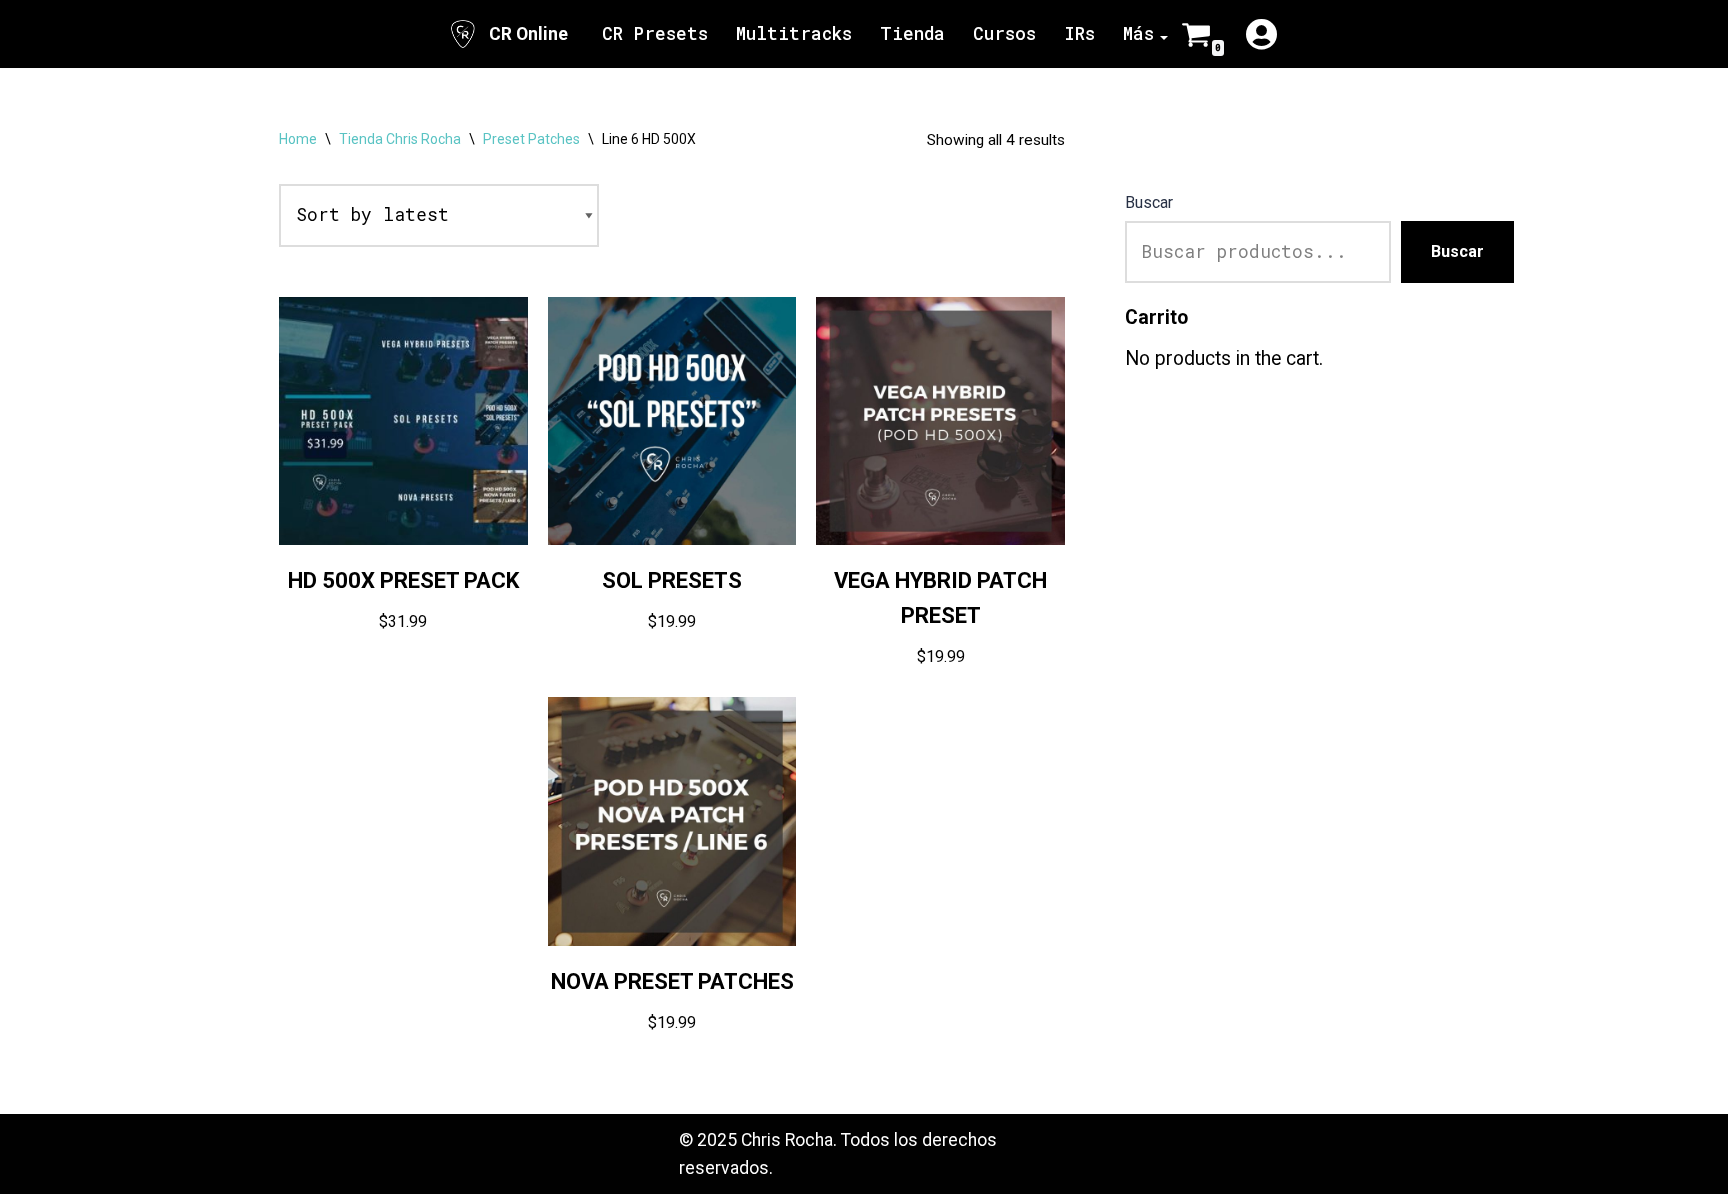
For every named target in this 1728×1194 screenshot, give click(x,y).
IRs (1079, 33)
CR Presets (655, 33)
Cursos (1004, 33)
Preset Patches (531, 139)
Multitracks (794, 33)
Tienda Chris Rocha (400, 139)
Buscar (1149, 202)
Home (298, 139)
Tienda (912, 33)
